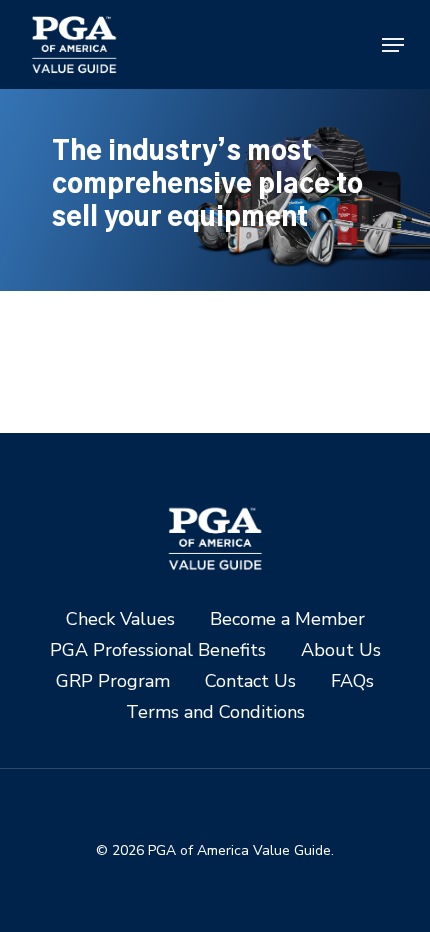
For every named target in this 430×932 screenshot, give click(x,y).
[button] (393, 45)
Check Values (120, 619)
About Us (341, 650)
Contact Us (250, 681)
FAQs (352, 681)
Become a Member (287, 619)
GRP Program (113, 681)
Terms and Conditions (215, 712)
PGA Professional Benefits (158, 650)
